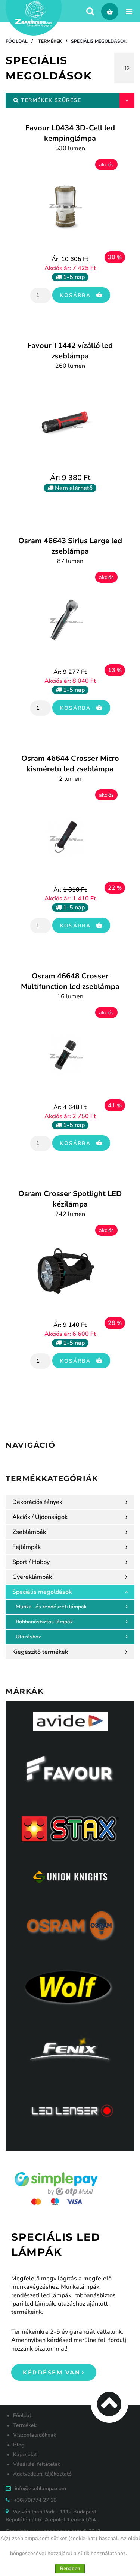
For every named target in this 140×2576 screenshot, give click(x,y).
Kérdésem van (52, 2372)
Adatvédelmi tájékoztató (42, 2474)
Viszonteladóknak (35, 2435)
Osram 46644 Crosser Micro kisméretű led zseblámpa (70, 768)
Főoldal (17, 41)
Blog (19, 2445)
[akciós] (65, 207)
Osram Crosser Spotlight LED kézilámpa (70, 1203)
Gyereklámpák (32, 1577)
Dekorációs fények (37, 1502)
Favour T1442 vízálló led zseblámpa (70, 355)
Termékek (50, 41)
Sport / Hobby (31, 1562)
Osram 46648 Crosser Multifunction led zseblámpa (70, 986)
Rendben (70, 2569)
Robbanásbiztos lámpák (44, 1622)
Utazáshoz (28, 1637)
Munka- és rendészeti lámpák (51, 1607)
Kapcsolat (25, 2454)
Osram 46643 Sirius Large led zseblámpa (70, 550)
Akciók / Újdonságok (40, 1517)
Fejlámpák (27, 1547)
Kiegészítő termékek (40, 1652)
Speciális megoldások (99, 41)
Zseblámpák (29, 1532)
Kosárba (77, 295)
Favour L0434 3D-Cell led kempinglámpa (70, 138)
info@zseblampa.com (41, 2489)
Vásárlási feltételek (37, 2464)
